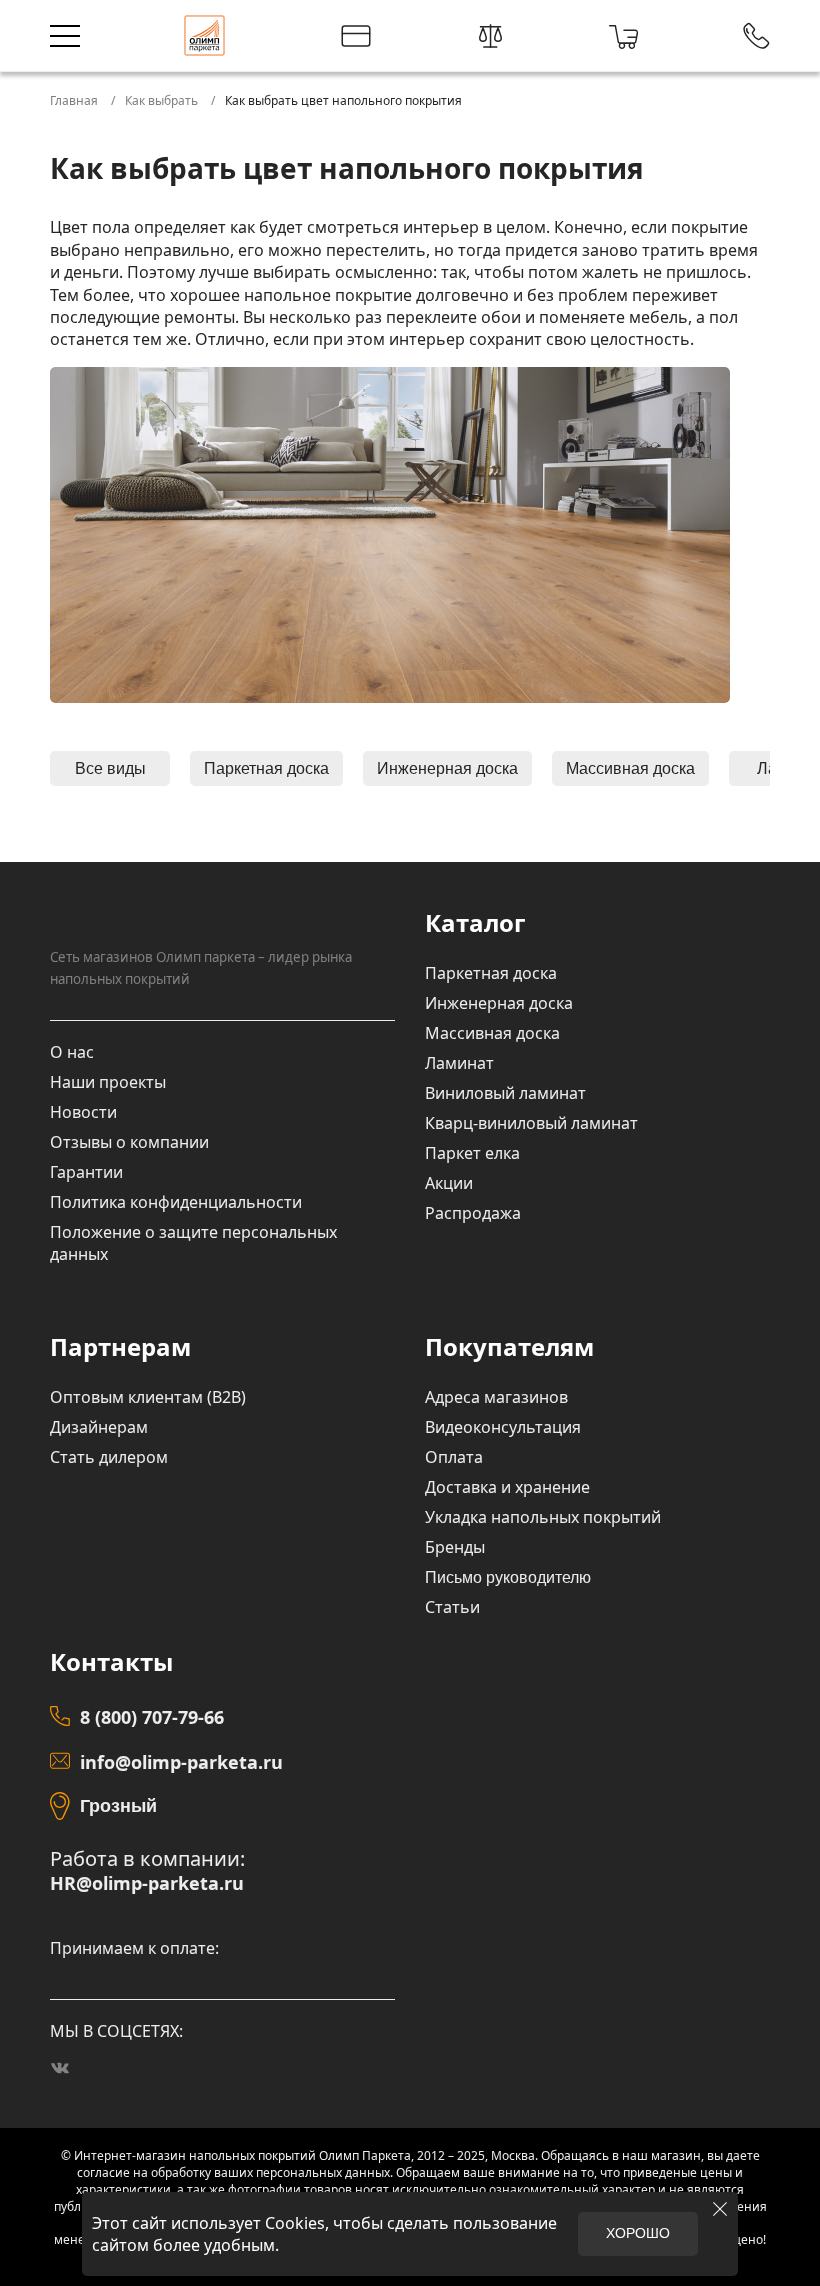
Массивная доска (630, 768)
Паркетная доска (266, 768)
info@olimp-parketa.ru (181, 1762)
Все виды (110, 768)
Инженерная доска (447, 768)
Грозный (118, 1806)
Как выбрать (161, 100)
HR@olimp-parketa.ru (147, 1883)
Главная (74, 100)
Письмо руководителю (508, 1577)
